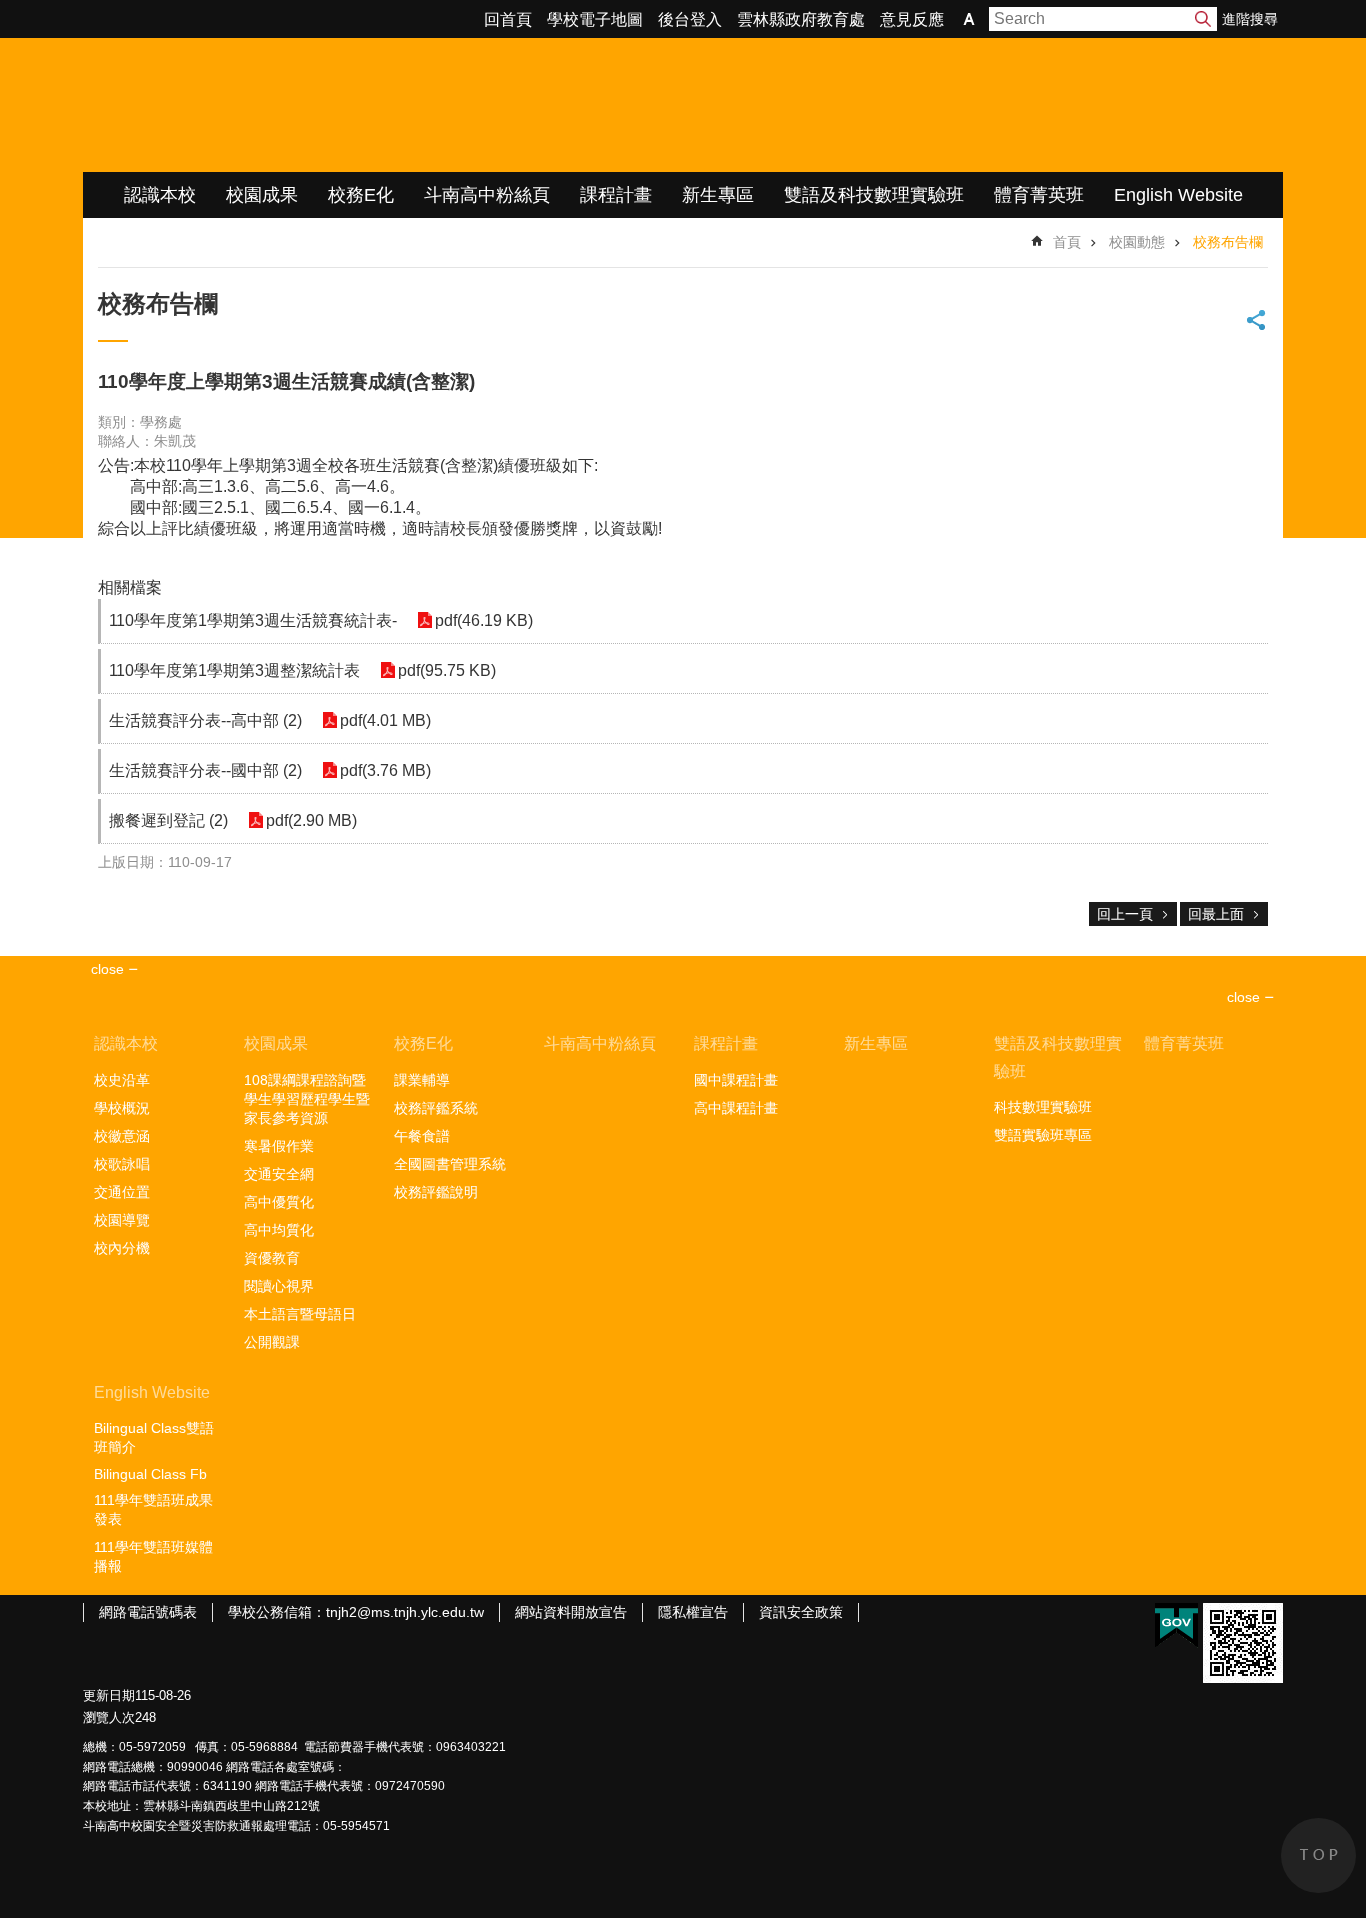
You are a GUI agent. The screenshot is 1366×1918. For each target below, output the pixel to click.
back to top (1318, 1855)
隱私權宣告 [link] (693, 1612)
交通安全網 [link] (279, 1174)
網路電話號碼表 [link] (148, 1612)
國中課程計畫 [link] (736, 1080)
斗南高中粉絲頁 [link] (487, 195)
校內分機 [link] (122, 1248)
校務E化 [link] (361, 195)
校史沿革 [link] (122, 1080)
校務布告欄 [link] (1228, 242)
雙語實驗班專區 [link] (1043, 1135)
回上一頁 (1125, 914)
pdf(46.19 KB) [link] (484, 620)
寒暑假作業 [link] (279, 1146)
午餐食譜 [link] (422, 1136)
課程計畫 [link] (616, 195)
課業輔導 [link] (422, 1080)
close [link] (107, 969)
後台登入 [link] (690, 19)
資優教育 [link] (272, 1258)
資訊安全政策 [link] (801, 1612)
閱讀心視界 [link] (279, 1286)
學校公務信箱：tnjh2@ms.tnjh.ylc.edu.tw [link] (356, 1612)
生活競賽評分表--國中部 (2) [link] (205, 770)
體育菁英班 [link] (1039, 195)
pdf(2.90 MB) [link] (311, 820)
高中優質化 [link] (279, 1202)
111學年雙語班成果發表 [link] (153, 1509)
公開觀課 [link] (272, 1342)
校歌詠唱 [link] (122, 1164)
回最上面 (1216, 914)
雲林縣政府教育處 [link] (801, 19)
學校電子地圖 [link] (595, 19)
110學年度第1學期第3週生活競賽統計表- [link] (253, 620)
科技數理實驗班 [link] (1043, 1107)
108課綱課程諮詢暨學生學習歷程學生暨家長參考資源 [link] (307, 1099)
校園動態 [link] (1137, 242)
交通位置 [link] (122, 1192)
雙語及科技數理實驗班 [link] (874, 195)
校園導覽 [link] (122, 1220)
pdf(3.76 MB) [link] (385, 770)
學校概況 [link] (122, 1108)
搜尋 (1203, 19)
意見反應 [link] (912, 19)
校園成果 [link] (262, 195)
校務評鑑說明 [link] (436, 1192)
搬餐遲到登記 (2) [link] (168, 820)
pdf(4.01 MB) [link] (385, 720)
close (1243, 997)
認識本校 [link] (160, 195)
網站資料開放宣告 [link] (571, 1612)
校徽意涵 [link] (122, 1136)
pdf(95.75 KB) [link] (447, 670)
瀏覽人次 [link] (109, 1717)
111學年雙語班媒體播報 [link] (153, 1556)
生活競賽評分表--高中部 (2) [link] (205, 720)
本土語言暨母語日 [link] (300, 1314)
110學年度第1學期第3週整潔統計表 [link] (234, 670)
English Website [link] (1178, 195)
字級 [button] (969, 19)
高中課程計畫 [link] (736, 1108)
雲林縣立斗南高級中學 (293, 105)
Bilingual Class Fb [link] (150, 1474)
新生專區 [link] (718, 195)
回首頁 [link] (508, 19)
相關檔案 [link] (130, 587)
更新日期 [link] (109, 1695)
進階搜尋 (1250, 19)
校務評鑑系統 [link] (436, 1108)
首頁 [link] (1067, 242)
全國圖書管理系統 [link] (450, 1164)
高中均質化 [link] (279, 1230)
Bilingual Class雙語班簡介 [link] (154, 1437)
